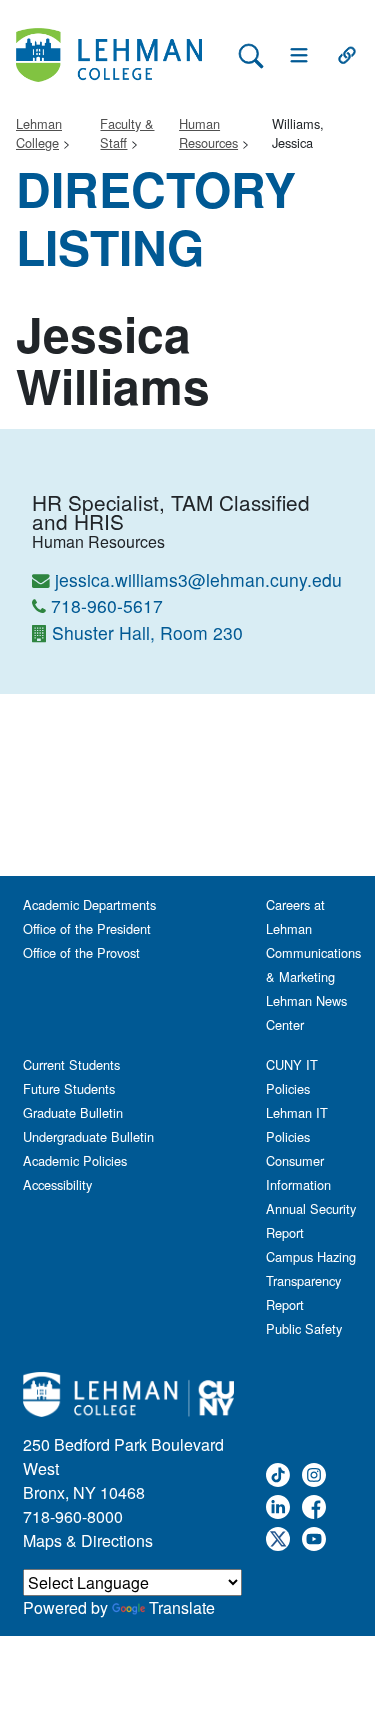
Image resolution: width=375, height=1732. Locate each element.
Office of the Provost (81, 952)
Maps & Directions (88, 1540)
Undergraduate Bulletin (88, 1136)
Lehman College (39, 133)
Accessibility (57, 1184)
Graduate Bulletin (73, 1112)
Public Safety (304, 1328)
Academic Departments (89, 904)
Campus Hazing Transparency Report (311, 1280)
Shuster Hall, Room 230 (147, 632)
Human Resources (208, 133)
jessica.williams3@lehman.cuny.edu (198, 579)
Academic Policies (75, 1160)
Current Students (71, 1064)
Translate (182, 1607)
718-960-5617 (107, 605)
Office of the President (87, 928)
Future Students (69, 1088)
